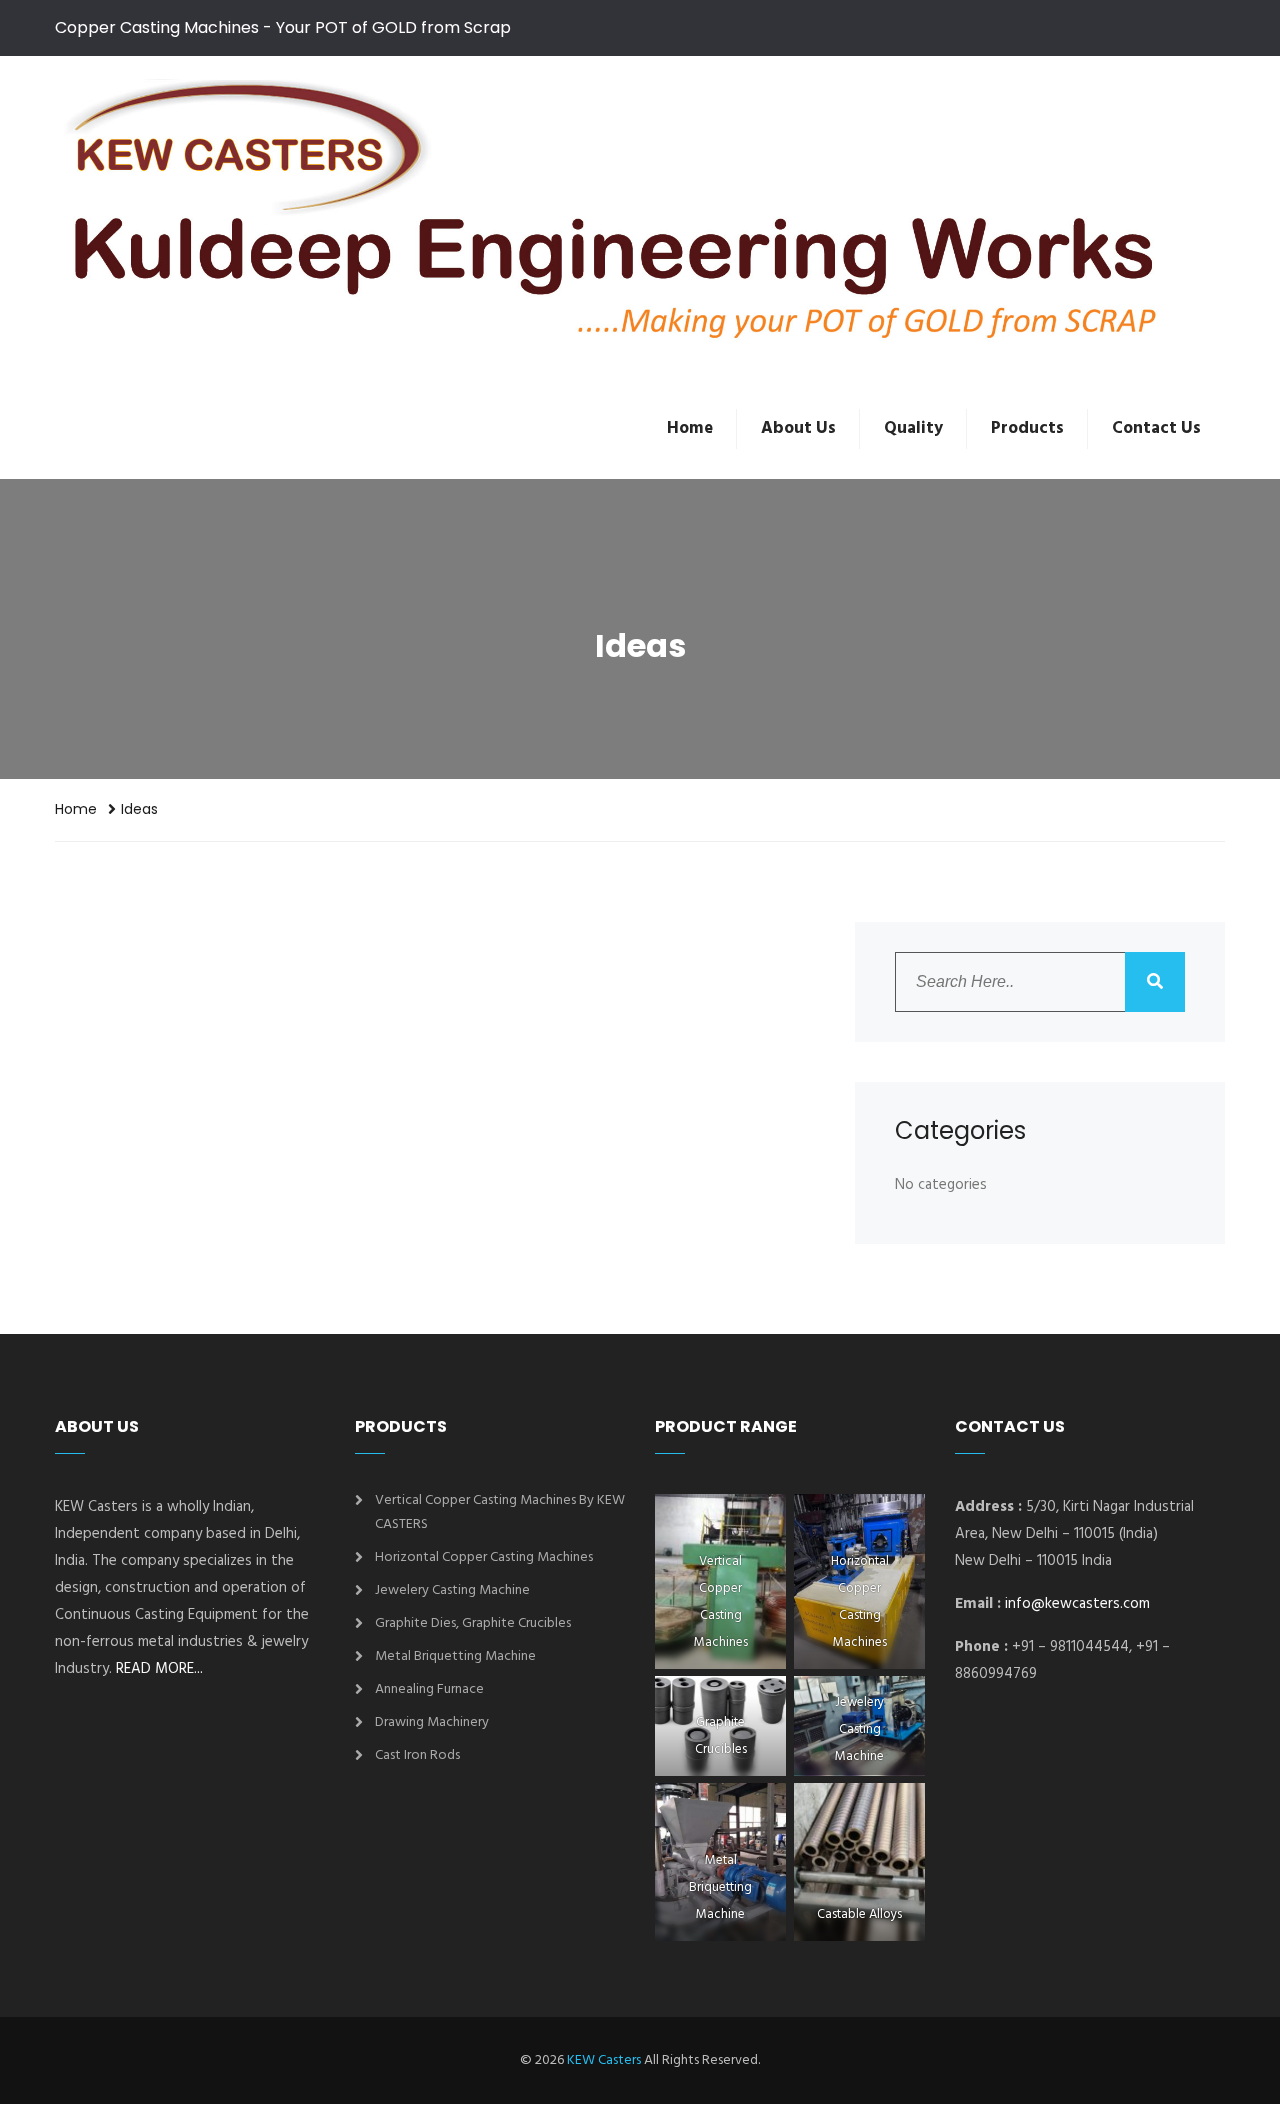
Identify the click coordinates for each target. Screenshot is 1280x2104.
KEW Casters (604, 2060)
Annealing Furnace (429, 1689)
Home (690, 428)
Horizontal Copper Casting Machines (484, 1557)
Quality (913, 428)
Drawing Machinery (432, 1722)
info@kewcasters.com (1077, 1604)
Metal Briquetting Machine (455, 1656)
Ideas (139, 809)
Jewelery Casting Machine (452, 1590)
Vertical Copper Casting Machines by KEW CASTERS (500, 1512)
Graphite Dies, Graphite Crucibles (473, 1623)
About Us (798, 428)
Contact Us (1156, 428)
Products (1027, 428)
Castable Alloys (859, 1914)
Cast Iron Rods (417, 1755)
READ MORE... (159, 1669)
